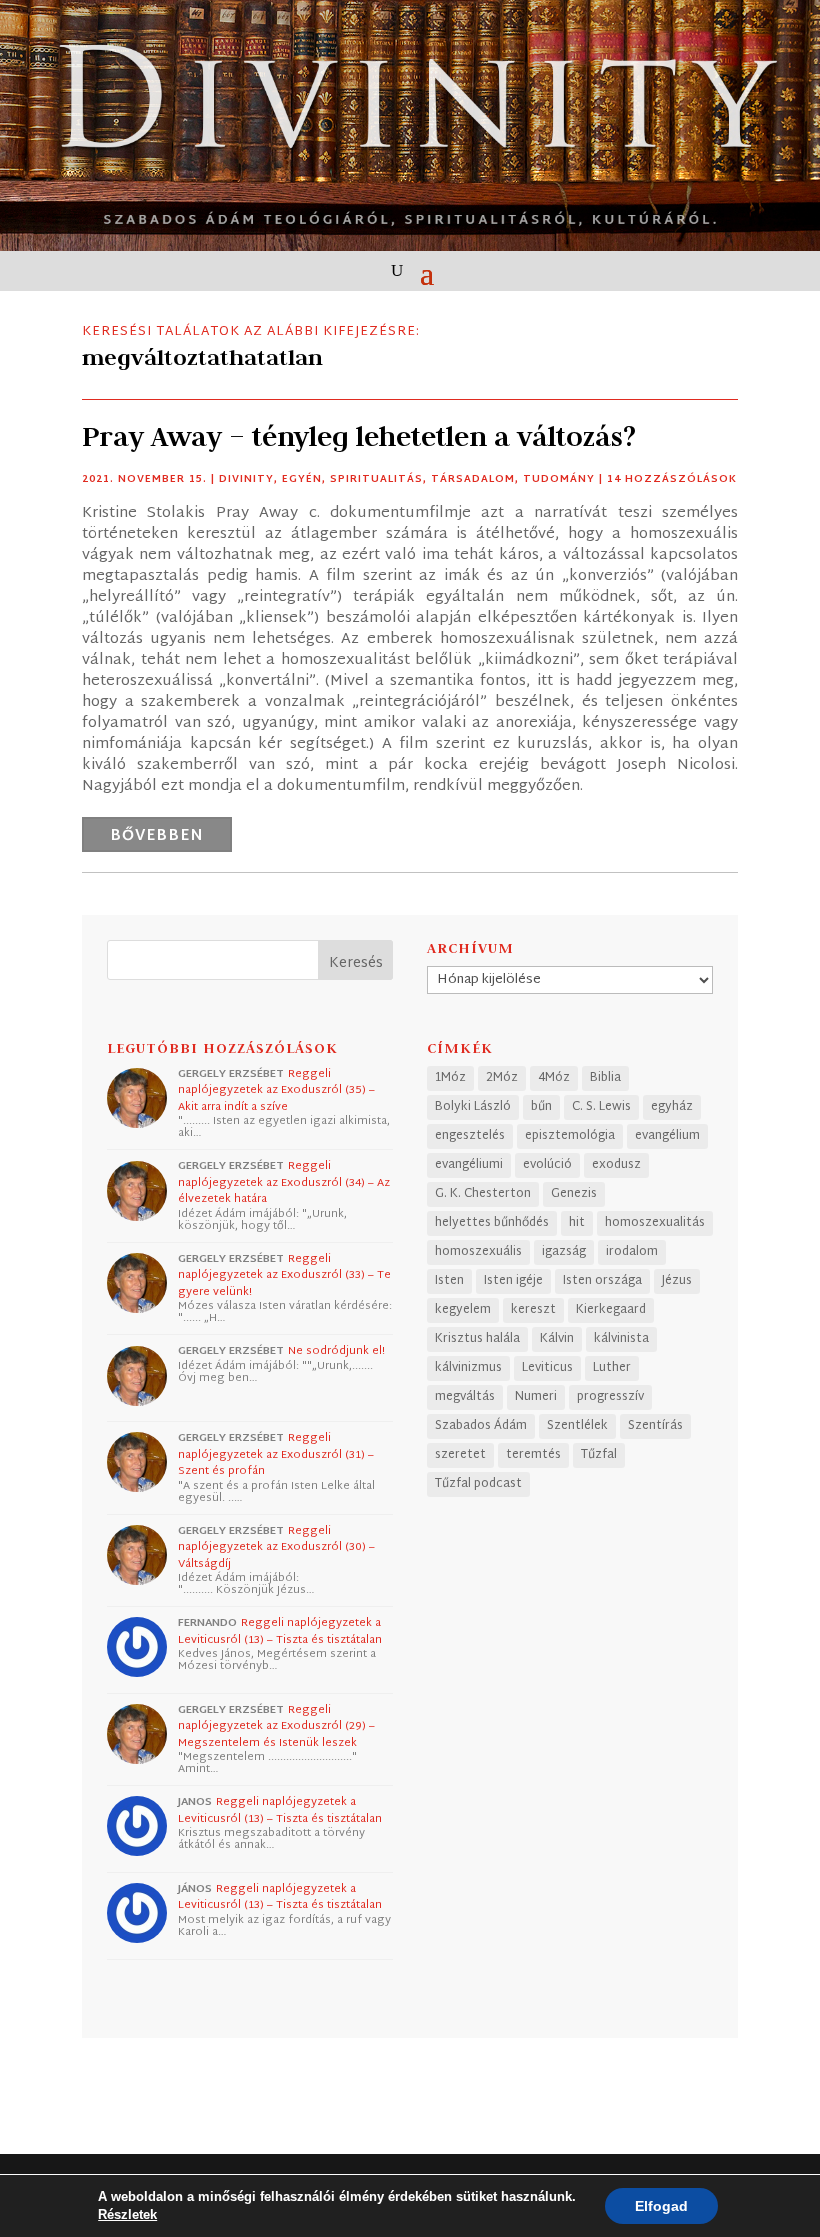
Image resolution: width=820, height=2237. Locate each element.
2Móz (502, 1078)
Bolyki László (473, 1107)
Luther (612, 1368)
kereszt (533, 1310)
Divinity (246, 479)
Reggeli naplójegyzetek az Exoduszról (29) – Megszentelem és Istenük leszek (276, 1726)
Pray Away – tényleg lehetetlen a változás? (359, 436)
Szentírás (655, 1426)
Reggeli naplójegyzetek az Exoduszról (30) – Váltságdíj (276, 1547)
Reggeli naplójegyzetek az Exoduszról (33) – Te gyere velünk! (284, 1275)
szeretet (460, 1455)
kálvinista (621, 1339)
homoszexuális (478, 1252)
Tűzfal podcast (478, 1484)
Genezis (574, 1194)
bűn (541, 1107)
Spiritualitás (376, 479)
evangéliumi (469, 1165)
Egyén (302, 479)
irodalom (632, 1252)
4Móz (554, 1078)
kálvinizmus (468, 1368)
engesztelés (470, 1136)
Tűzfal (599, 1455)
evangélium (667, 1136)
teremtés (533, 1455)
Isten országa (602, 1281)
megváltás (465, 1397)
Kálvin (557, 1339)
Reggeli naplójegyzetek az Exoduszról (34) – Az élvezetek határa (284, 1182)
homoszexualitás (655, 1223)
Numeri (536, 1397)
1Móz (450, 1078)
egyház (672, 1107)
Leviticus (547, 1368)
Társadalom (473, 479)
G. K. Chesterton (483, 1194)
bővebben (157, 836)
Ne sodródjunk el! (336, 1351)
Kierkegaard (611, 1310)
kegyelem (463, 1310)
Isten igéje (513, 1281)
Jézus (677, 1281)
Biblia (605, 1078)
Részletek (127, 2214)
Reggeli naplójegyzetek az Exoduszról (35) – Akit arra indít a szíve (276, 1090)
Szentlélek (577, 1426)
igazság (564, 1252)
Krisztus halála (477, 1339)
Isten (449, 1281)
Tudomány (559, 479)
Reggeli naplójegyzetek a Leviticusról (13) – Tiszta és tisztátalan (280, 1631)
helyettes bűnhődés (492, 1223)
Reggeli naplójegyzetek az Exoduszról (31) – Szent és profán (276, 1454)
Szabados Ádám (481, 1426)
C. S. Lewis (601, 1107)
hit (577, 1223)
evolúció (547, 1165)
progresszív (610, 1397)
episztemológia (570, 1136)
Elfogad (661, 2206)
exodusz (616, 1165)
